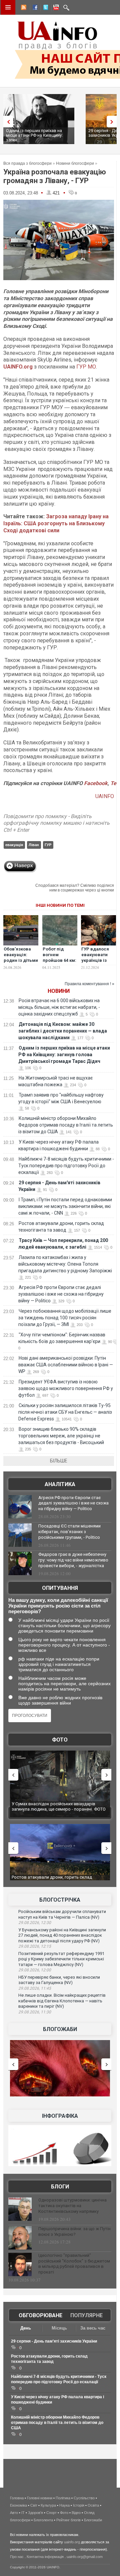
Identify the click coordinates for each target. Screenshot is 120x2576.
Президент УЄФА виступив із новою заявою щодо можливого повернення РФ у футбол (66, 1388)
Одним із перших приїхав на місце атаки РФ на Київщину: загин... (34, 135)
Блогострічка (60, 1900)
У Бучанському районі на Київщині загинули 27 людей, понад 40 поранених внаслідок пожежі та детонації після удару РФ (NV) (62, 1935)
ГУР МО (86, 367)
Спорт (51, 2513)
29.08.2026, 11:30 (35, 2012)
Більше (59, 1461)
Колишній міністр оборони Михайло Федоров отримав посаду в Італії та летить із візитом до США (66, 1125)
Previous (7, 122)
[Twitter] (44, 8)
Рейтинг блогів (68, 2520)
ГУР (48, 845)
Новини (59, 991)
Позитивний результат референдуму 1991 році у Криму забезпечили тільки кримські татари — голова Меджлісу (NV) (61, 1959)
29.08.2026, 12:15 (35, 1946)
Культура (48, 2505)
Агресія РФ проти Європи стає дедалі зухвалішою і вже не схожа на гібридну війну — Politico (61, 1294)
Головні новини (40, 2498)
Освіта (93, 2505)
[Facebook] (34, 8)
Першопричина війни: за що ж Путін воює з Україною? (74, 2231)
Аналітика (60, 1484)
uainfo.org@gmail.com (85, 2557)
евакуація (14, 845)
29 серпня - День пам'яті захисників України (54, 2341)
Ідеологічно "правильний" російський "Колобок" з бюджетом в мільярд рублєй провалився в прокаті (74, 2264)
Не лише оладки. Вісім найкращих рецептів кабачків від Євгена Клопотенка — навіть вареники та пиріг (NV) (62, 2001)
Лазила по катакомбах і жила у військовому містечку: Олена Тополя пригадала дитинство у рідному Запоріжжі (65, 1264)
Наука (64, 2505)
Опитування (60, 1588)
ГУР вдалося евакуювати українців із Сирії (95, 957)
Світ (34, 2505)
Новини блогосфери (75, 163)
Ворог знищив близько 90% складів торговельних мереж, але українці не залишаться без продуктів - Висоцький (61, 1436)
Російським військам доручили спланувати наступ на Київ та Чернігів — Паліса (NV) (62, 1914)
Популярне (86, 2315)
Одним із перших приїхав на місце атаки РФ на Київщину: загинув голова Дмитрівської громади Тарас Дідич (64, 1055)
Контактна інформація (45, 2557)
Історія (79, 2505)
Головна (17, 2498)
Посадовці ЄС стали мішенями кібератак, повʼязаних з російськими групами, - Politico (69, 1532)
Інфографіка (60, 2116)
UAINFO (105, 796)
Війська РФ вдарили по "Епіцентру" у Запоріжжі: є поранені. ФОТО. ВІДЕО (61, 1806)
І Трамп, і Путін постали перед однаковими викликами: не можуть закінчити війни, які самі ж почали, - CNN (65, 1206)
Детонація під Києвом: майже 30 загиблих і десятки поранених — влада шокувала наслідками (63, 1031)
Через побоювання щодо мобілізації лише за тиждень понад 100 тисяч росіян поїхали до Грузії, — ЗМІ (65, 1318)
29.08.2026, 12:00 (35, 1970)
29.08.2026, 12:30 (35, 1923)
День (26, 2328)
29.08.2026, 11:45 (35, 1988)
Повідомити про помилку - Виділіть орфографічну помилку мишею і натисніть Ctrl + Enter (56, 823)
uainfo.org (72, 2542)
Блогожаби (60, 2029)
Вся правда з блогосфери (27, 163)
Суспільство (84, 2498)
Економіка (18, 2505)
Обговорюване (40, 2315)
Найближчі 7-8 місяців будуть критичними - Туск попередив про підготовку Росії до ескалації (66, 1166)
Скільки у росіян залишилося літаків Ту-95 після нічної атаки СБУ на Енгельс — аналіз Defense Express (65, 1412)
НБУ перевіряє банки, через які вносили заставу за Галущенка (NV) (59, 1980)
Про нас (17, 2557)
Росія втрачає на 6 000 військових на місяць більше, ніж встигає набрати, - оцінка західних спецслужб (59, 1007)
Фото (60, 1740)
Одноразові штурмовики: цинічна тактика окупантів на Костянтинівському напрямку (72, 2206)
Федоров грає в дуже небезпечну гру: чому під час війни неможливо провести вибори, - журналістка (73, 1560)
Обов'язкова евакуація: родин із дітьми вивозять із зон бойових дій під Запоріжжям (21, 963)
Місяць (59, 2328)
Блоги (60, 2187)
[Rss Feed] (23, 8)
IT (23, 2513)
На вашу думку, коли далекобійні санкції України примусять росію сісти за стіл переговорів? (58, 1606)
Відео (76, 2513)
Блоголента (43, 2520)
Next (113, 122)
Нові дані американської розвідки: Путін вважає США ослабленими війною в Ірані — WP (66, 1365)
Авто (14, 2513)
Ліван (34, 845)
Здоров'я (35, 2513)
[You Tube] (55, 8)
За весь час (93, 2328)
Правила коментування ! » (89, 984)
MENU (8, 7)
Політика (63, 2498)
